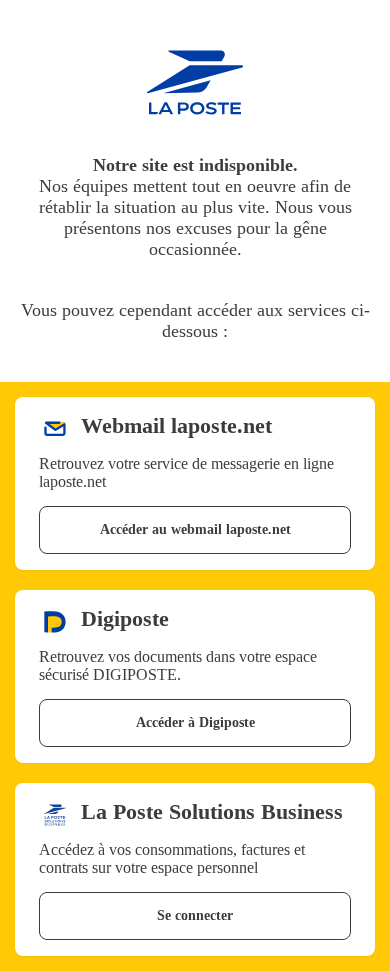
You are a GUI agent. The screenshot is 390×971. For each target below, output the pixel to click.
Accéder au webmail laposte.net (195, 529)
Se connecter (195, 915)
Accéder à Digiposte (195, 722)
